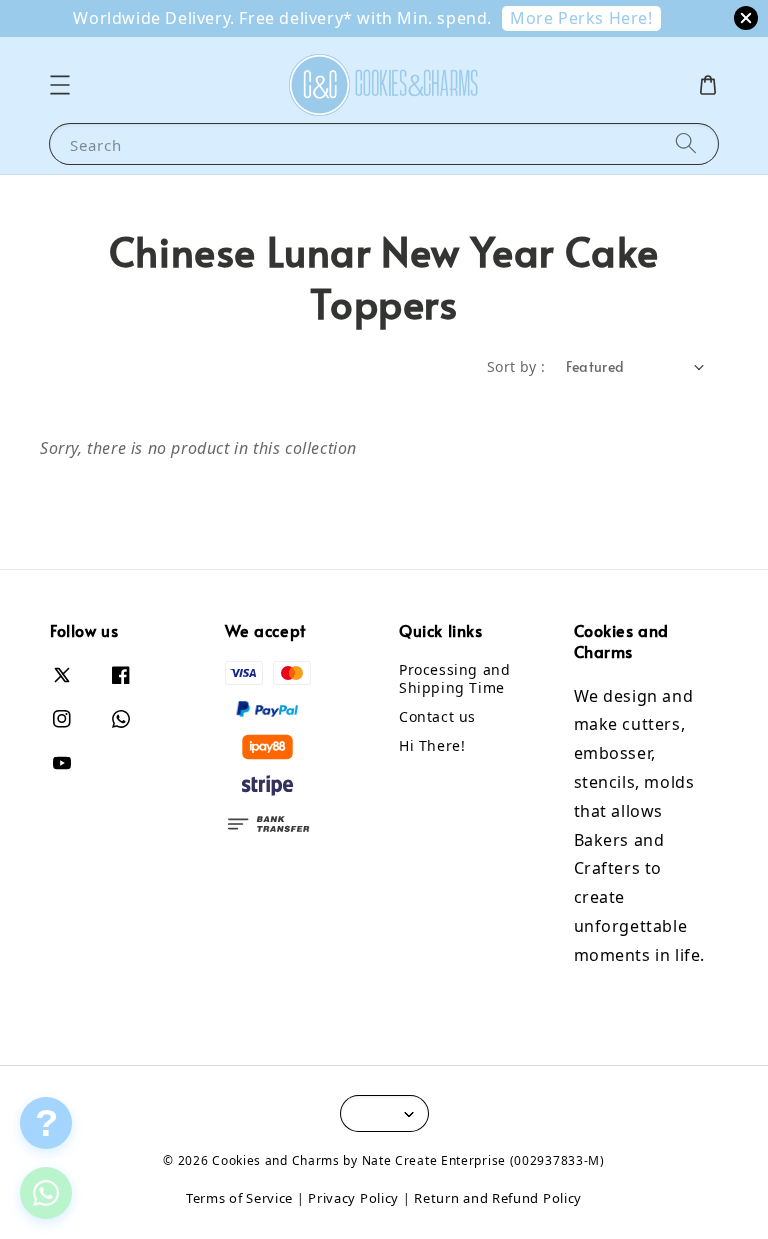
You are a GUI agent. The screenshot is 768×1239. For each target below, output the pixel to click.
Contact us (437, 716)
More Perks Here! (581, 18)
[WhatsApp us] (46, 1193)
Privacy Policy (353, 1198)
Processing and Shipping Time (454, 679)
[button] (60, 85)
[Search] (686, 143)
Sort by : (516, 366)
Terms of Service (239, 1198)
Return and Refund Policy (498, 1198)
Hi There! (432, 745)
